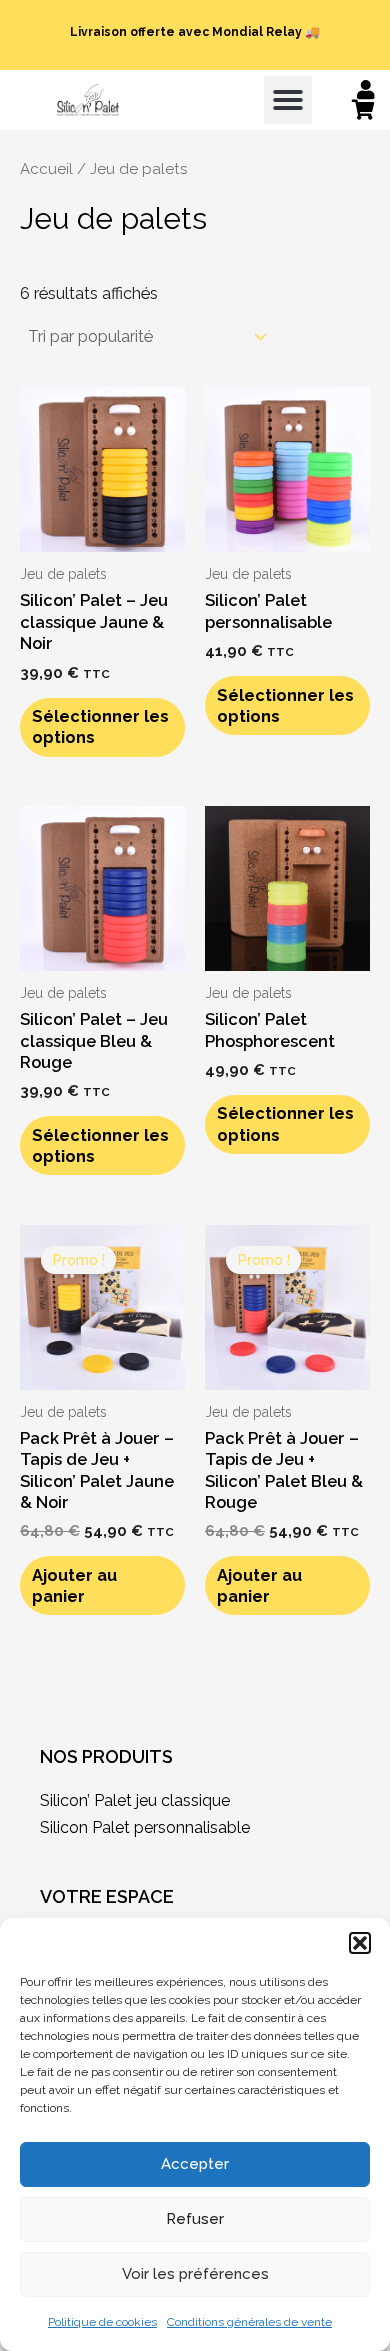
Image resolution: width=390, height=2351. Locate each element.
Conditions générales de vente (249, 2322)
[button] (360, 1943)
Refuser (195, 2219)
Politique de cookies (102, 2322)
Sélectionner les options (100, 727)
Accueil (46, 169)
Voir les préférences (195, 2274)
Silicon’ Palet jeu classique (135, 1800)
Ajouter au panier (74, 1586)
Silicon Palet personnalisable (145, 1827)
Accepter (195, 2164)
